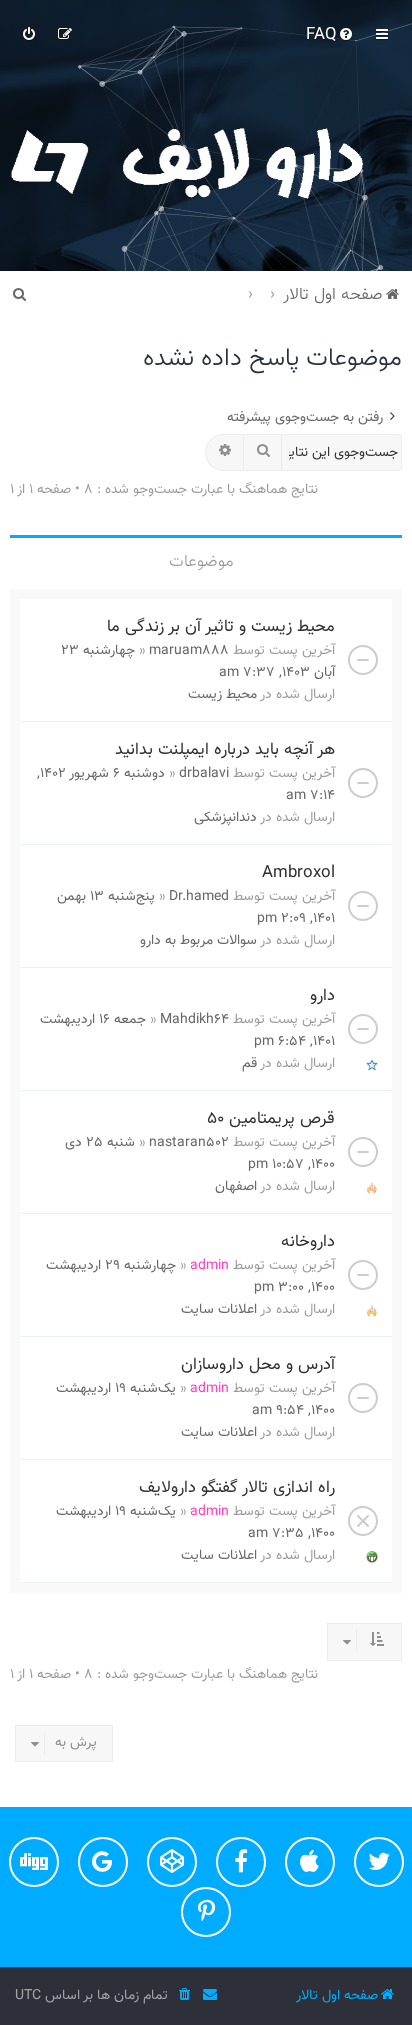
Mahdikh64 (194, 1020)
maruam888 (189, 651)
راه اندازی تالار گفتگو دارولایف (237, 1488)
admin (209, 1266)
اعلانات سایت (219, 1310)
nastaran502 (189, 1143)
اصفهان (236, 1187)
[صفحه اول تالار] (206, 160)
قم (249, 1064)
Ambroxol (298, 873)
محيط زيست (222, 695)
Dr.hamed (199, 897)
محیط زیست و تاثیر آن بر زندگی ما (221, 627)
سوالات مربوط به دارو (198, 941)
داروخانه (308, 1242)
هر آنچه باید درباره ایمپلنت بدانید (225, 750)
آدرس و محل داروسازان (258, 1365)
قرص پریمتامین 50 (271, 1119)
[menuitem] (331, 35)
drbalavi (204, 774)
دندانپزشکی (225, 818)
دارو (322, 996)
